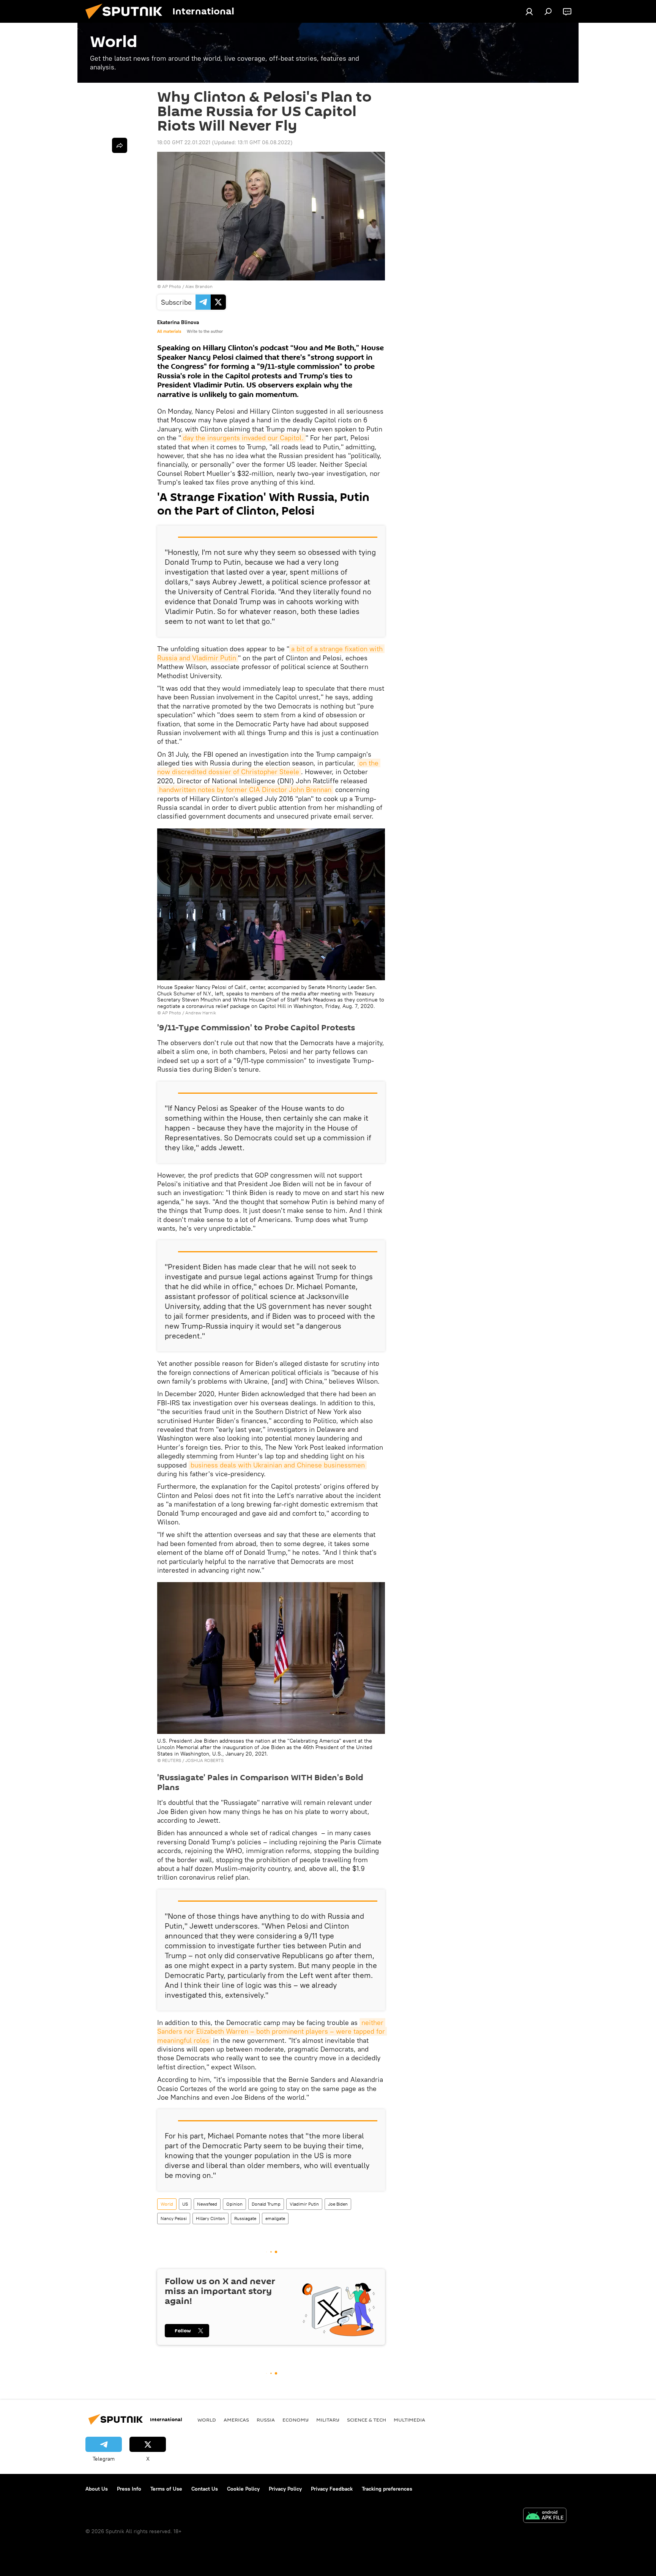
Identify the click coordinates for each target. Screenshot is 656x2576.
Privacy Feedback (332, 2489)
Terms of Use (166, 2489)
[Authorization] (529, 11)
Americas (236, 2420)
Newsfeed (207, 2204)
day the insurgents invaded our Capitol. (243, 438)
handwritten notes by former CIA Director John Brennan (245, 790)
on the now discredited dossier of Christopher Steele (269, 767)
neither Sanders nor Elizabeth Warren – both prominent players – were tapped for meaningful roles (272, 2031)
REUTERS (172, 1760)
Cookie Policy (243, 2489)
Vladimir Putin (304, 2204)
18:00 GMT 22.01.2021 (184, 142)
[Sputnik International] (127, 21)
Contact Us (205, 2489)
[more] (120, 145)
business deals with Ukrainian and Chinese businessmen (278, 1465)
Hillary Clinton (211, 2218)
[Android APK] (545, 2516)
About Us (97, 2489)
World (167, 2204)
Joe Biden (338, 2204)
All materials (169, 331)
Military (328, 2420)
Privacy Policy (285, 2489)
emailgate (275, 2218)
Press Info (129, 2489)
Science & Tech (367, 2420)
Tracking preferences (387, 2489)
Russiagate (245, 2218)
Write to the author (205, 331)
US (185, 2204)
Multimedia (409, 2420)
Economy (296, 2420)
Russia (266, 2420)
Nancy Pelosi (174, 2218)
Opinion (234, 2204)
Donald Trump (266, 2204)
